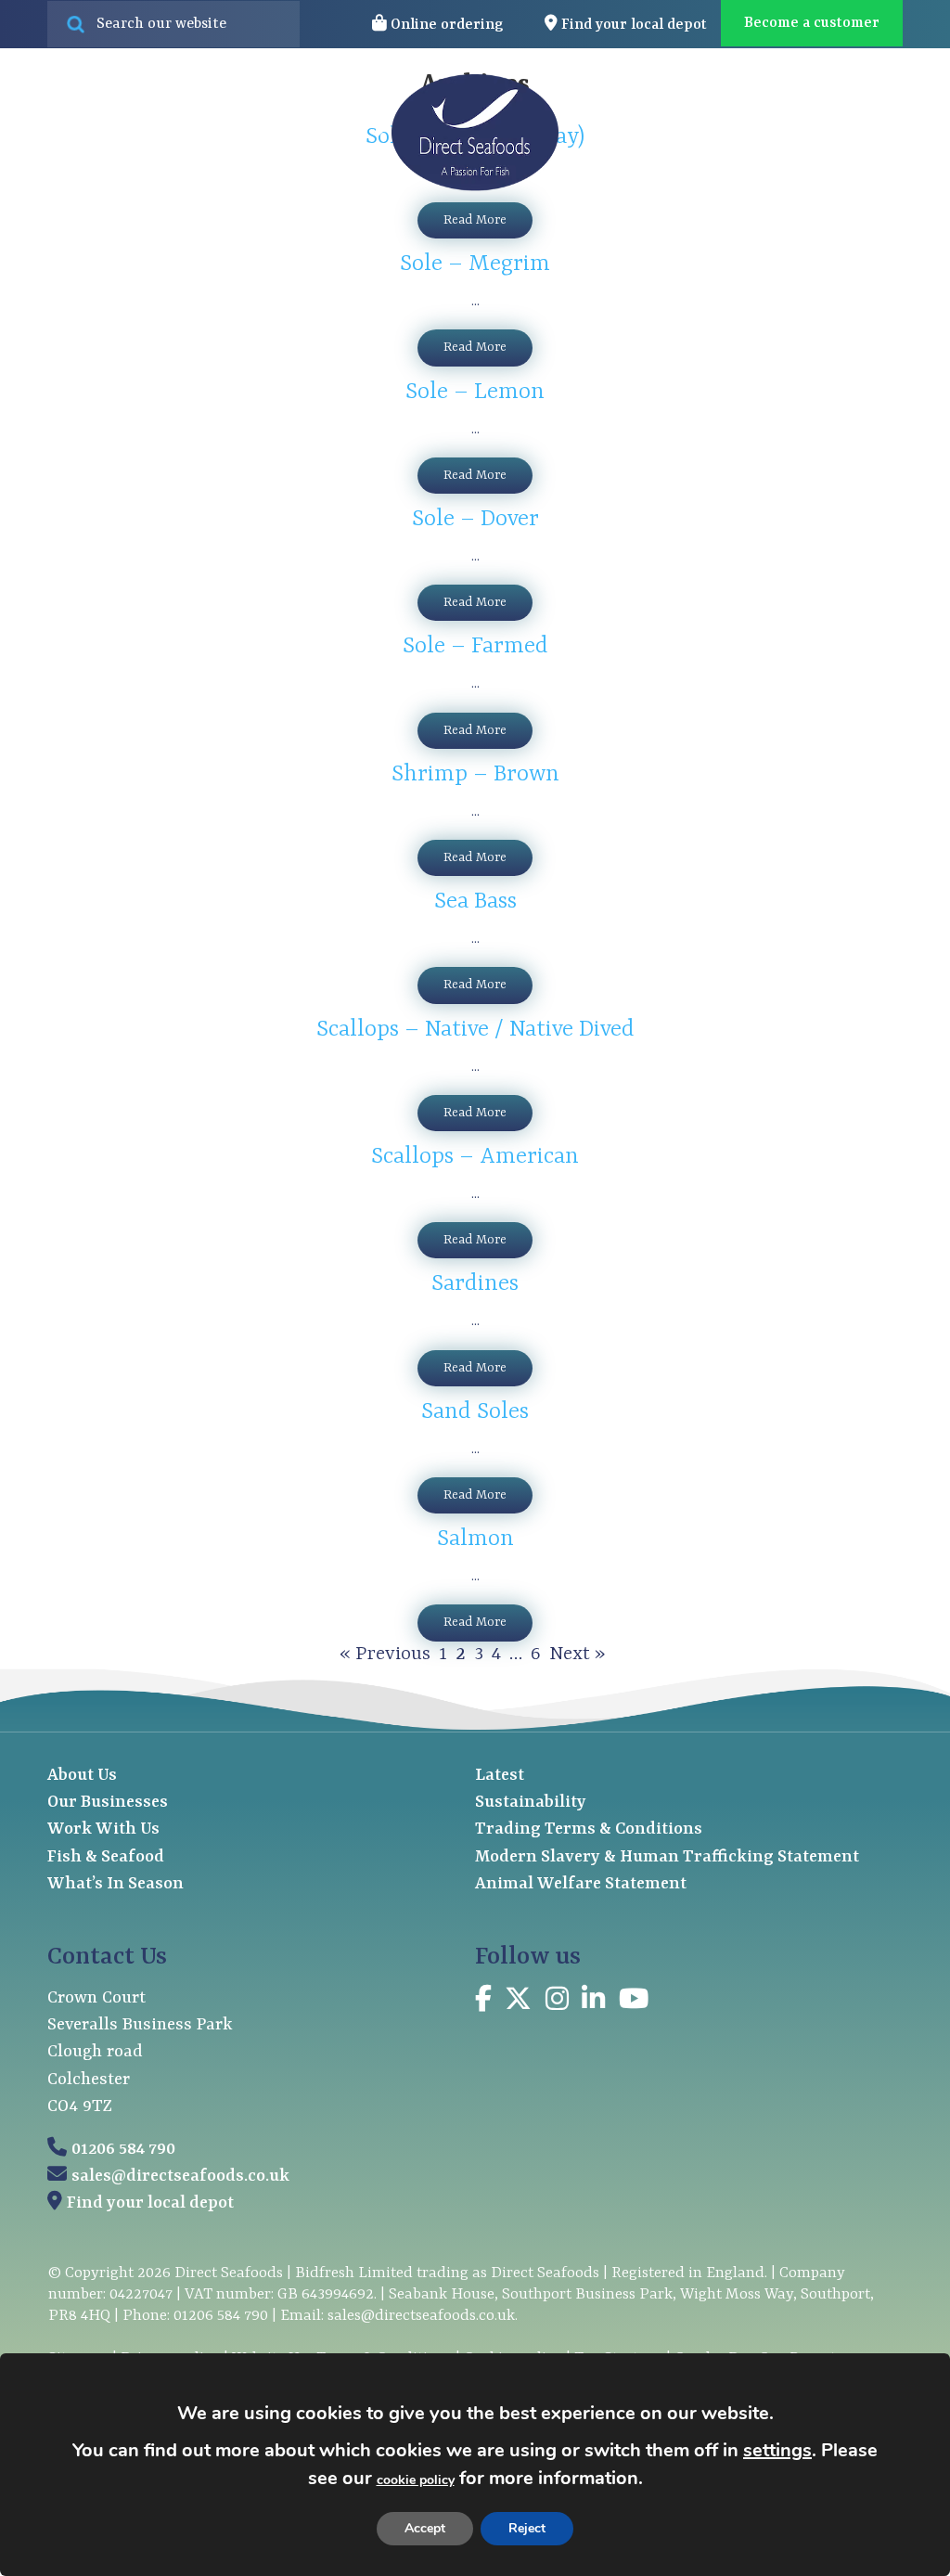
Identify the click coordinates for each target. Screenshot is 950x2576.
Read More (475, 220)
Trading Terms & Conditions (589, 1829)
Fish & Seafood (106, 1857)
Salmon (475, 1539)
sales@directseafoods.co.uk (180, 2177)
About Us (82, 1776)
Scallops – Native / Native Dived (475, 1030)
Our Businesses (108, 1803)
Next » (577, 1655)
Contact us (828, 133)
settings (777, 2450)
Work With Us (103, 1829)
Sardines (475, 1284)
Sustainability (531, 1803)
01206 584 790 (123, 2150)
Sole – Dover (475, 520)
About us (621, 133)
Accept (425, 2528)
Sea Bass (475, 902)
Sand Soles (475, 1412)
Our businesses (308, 133)
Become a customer (812, 23)
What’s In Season (116, 1884)
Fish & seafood (140, 133)
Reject (527, 2528)
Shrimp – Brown (475, 775)
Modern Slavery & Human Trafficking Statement (667, 1857)
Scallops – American (475, 1157)
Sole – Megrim (475, 264)
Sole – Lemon (475, 393)
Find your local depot (150, 2203)
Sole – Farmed (475, 647)
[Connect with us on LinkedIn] (593, 2002)
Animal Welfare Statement (581, 1884)
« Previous (385, 1655)
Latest (733, 133)
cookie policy (416, 2480)
